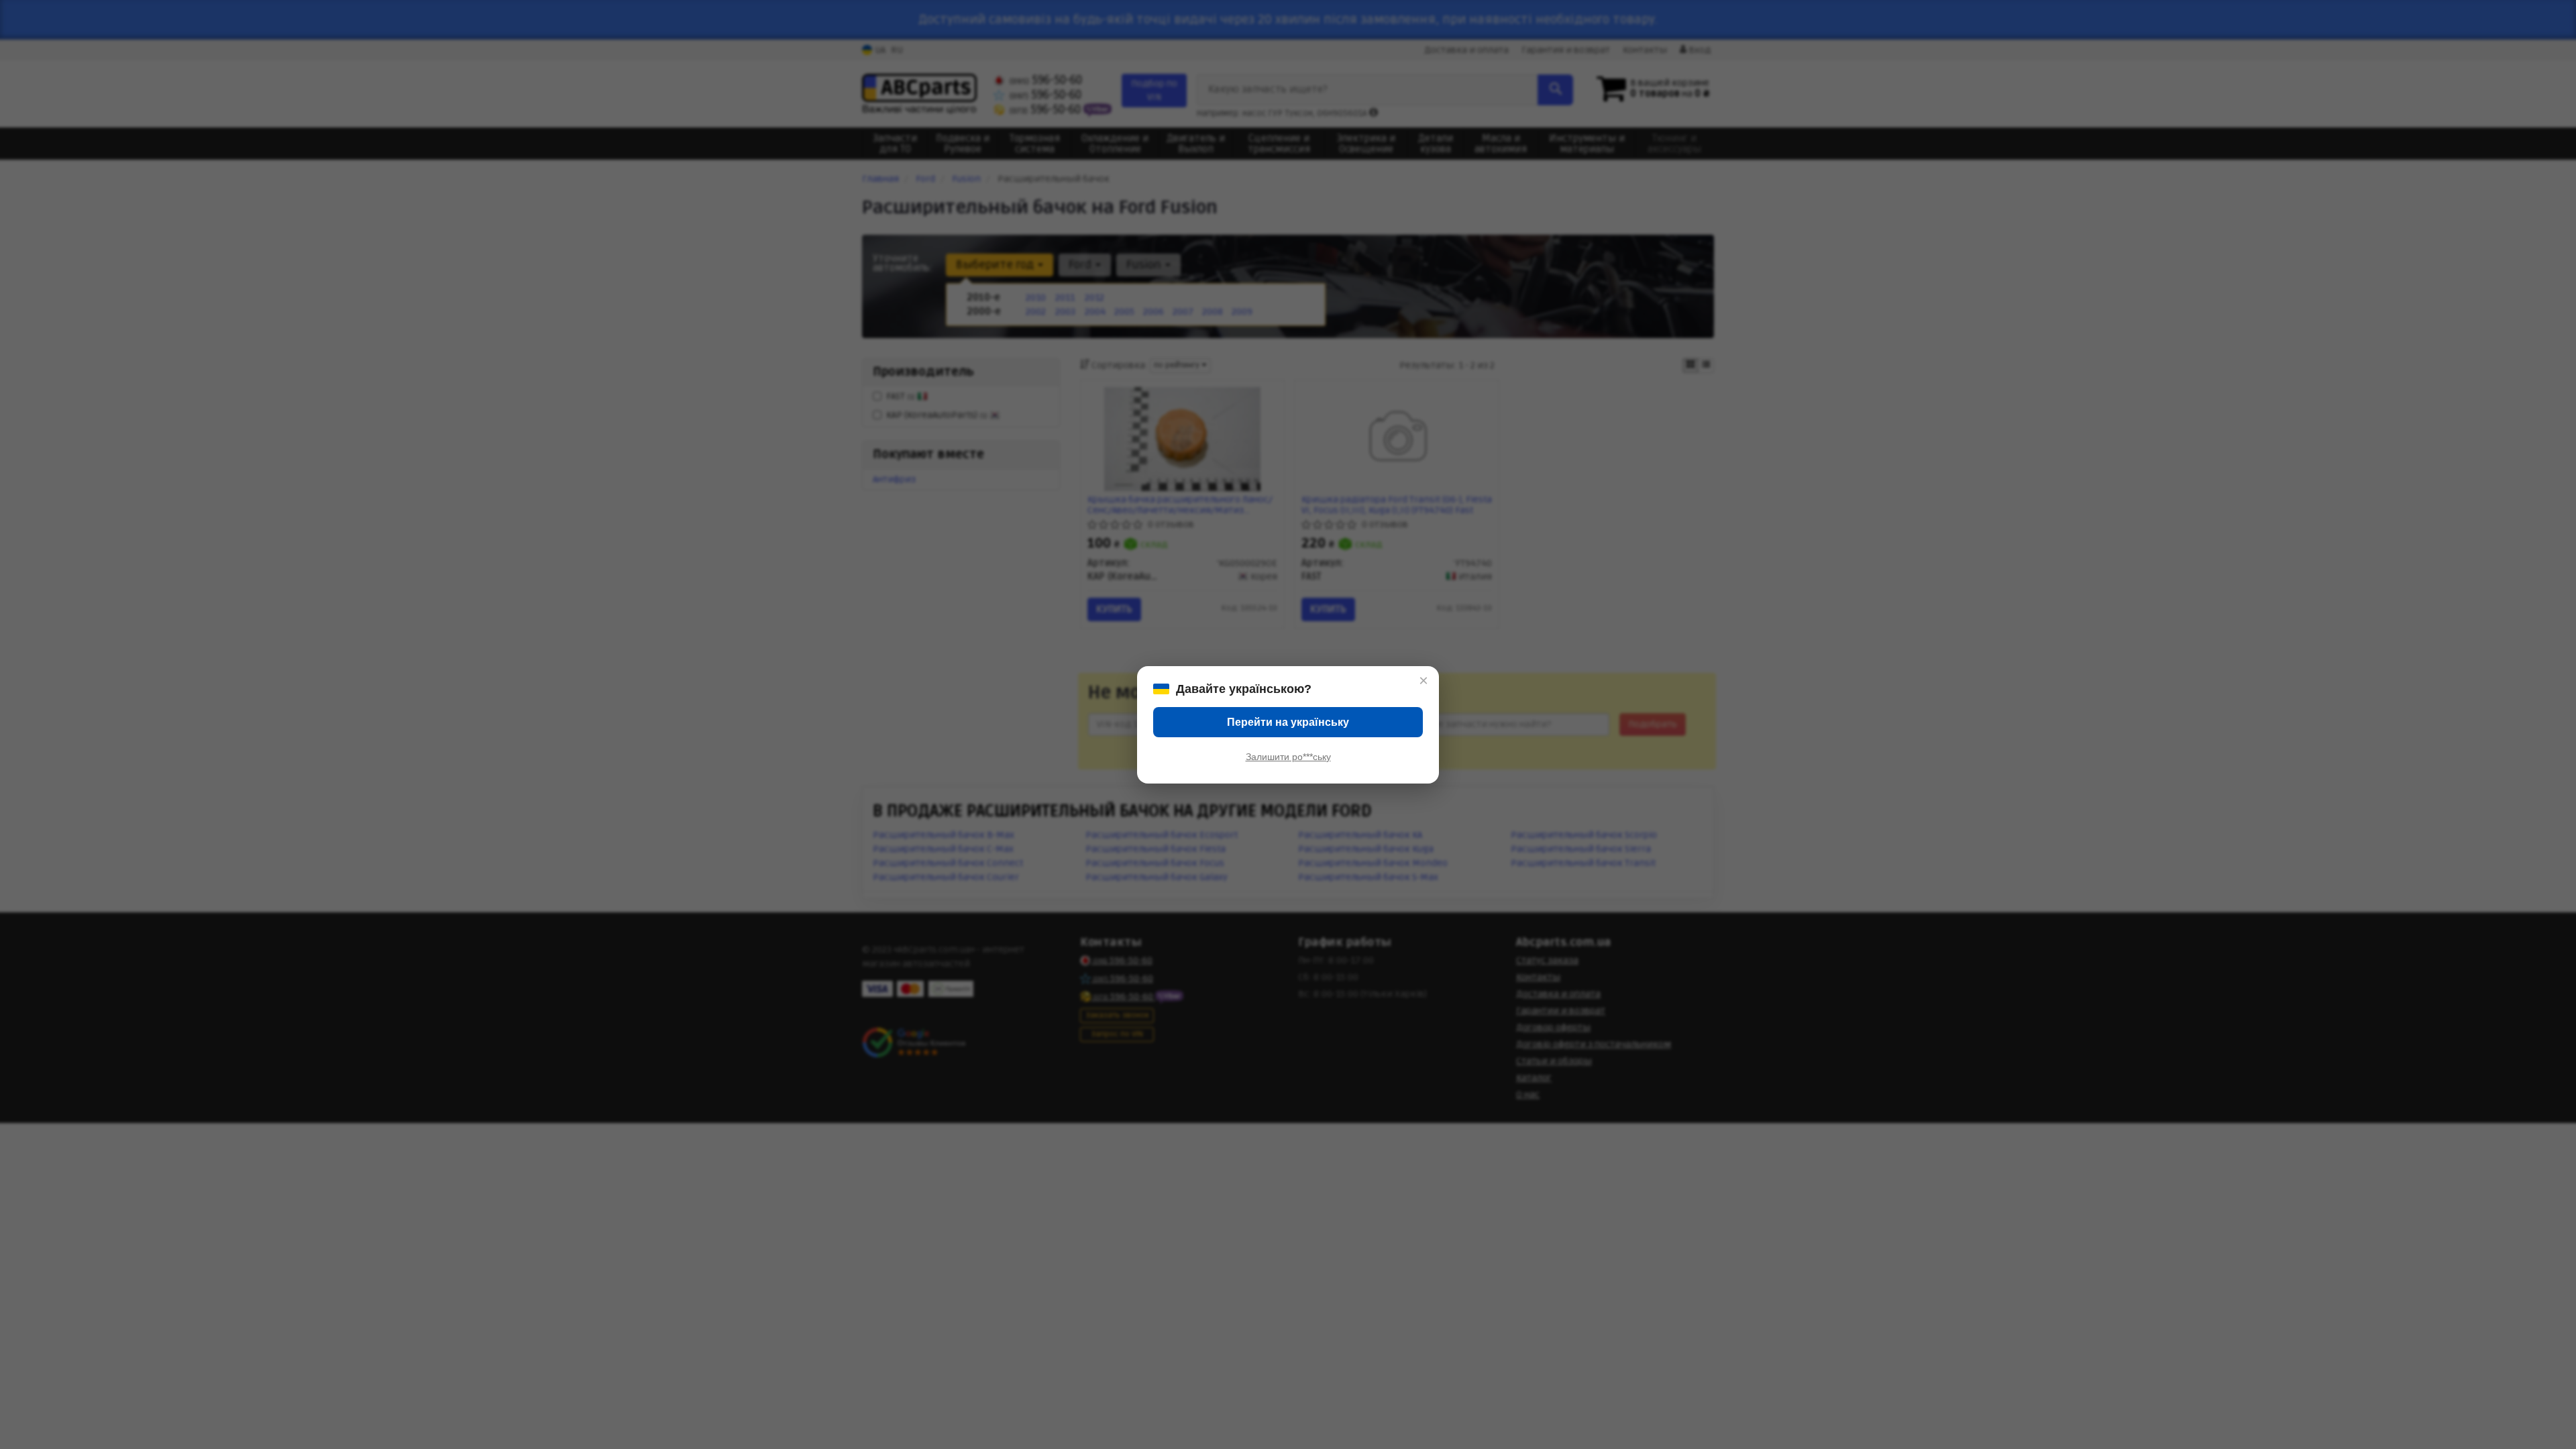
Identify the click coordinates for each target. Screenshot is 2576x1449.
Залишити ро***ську (1288, 757)
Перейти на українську (1288, 722)
